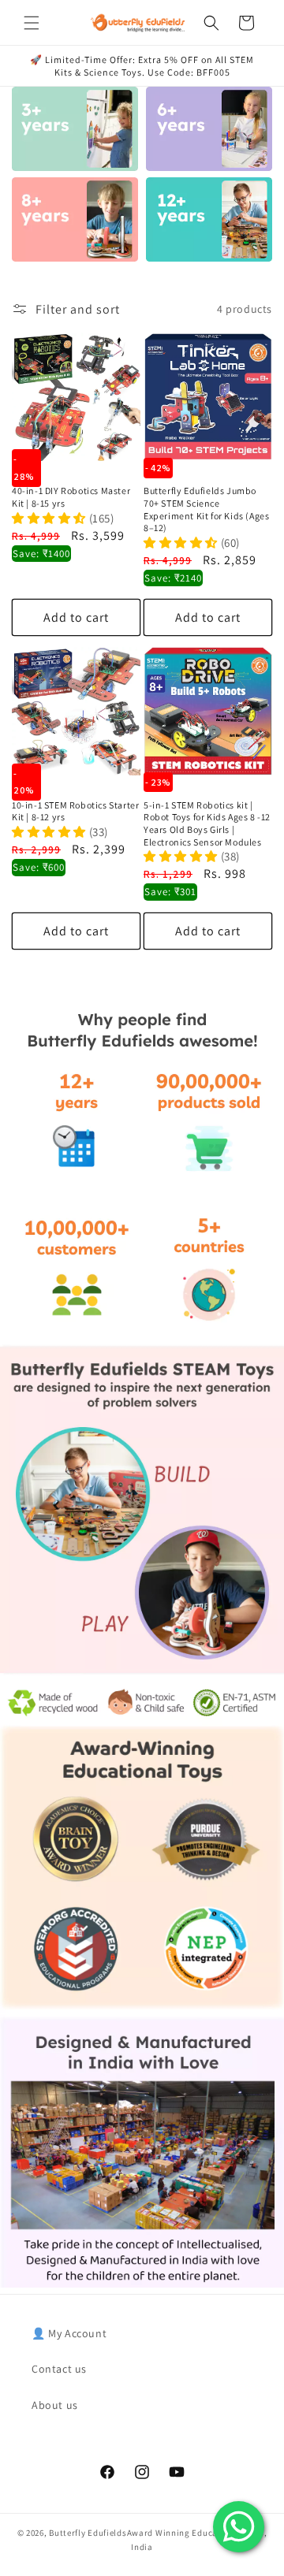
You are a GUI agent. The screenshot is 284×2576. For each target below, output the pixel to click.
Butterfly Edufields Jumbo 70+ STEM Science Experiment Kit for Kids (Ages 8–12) (206, 509)
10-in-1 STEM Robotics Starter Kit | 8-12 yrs (75, 811)
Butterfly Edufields (88, 2533)
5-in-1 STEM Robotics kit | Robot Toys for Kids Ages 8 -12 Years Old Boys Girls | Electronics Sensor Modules (207, 823)
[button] (32, 23)
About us (55, 2405)
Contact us (59, 2369)
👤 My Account (69, 2333)
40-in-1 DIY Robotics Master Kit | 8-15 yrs (71, 497)
